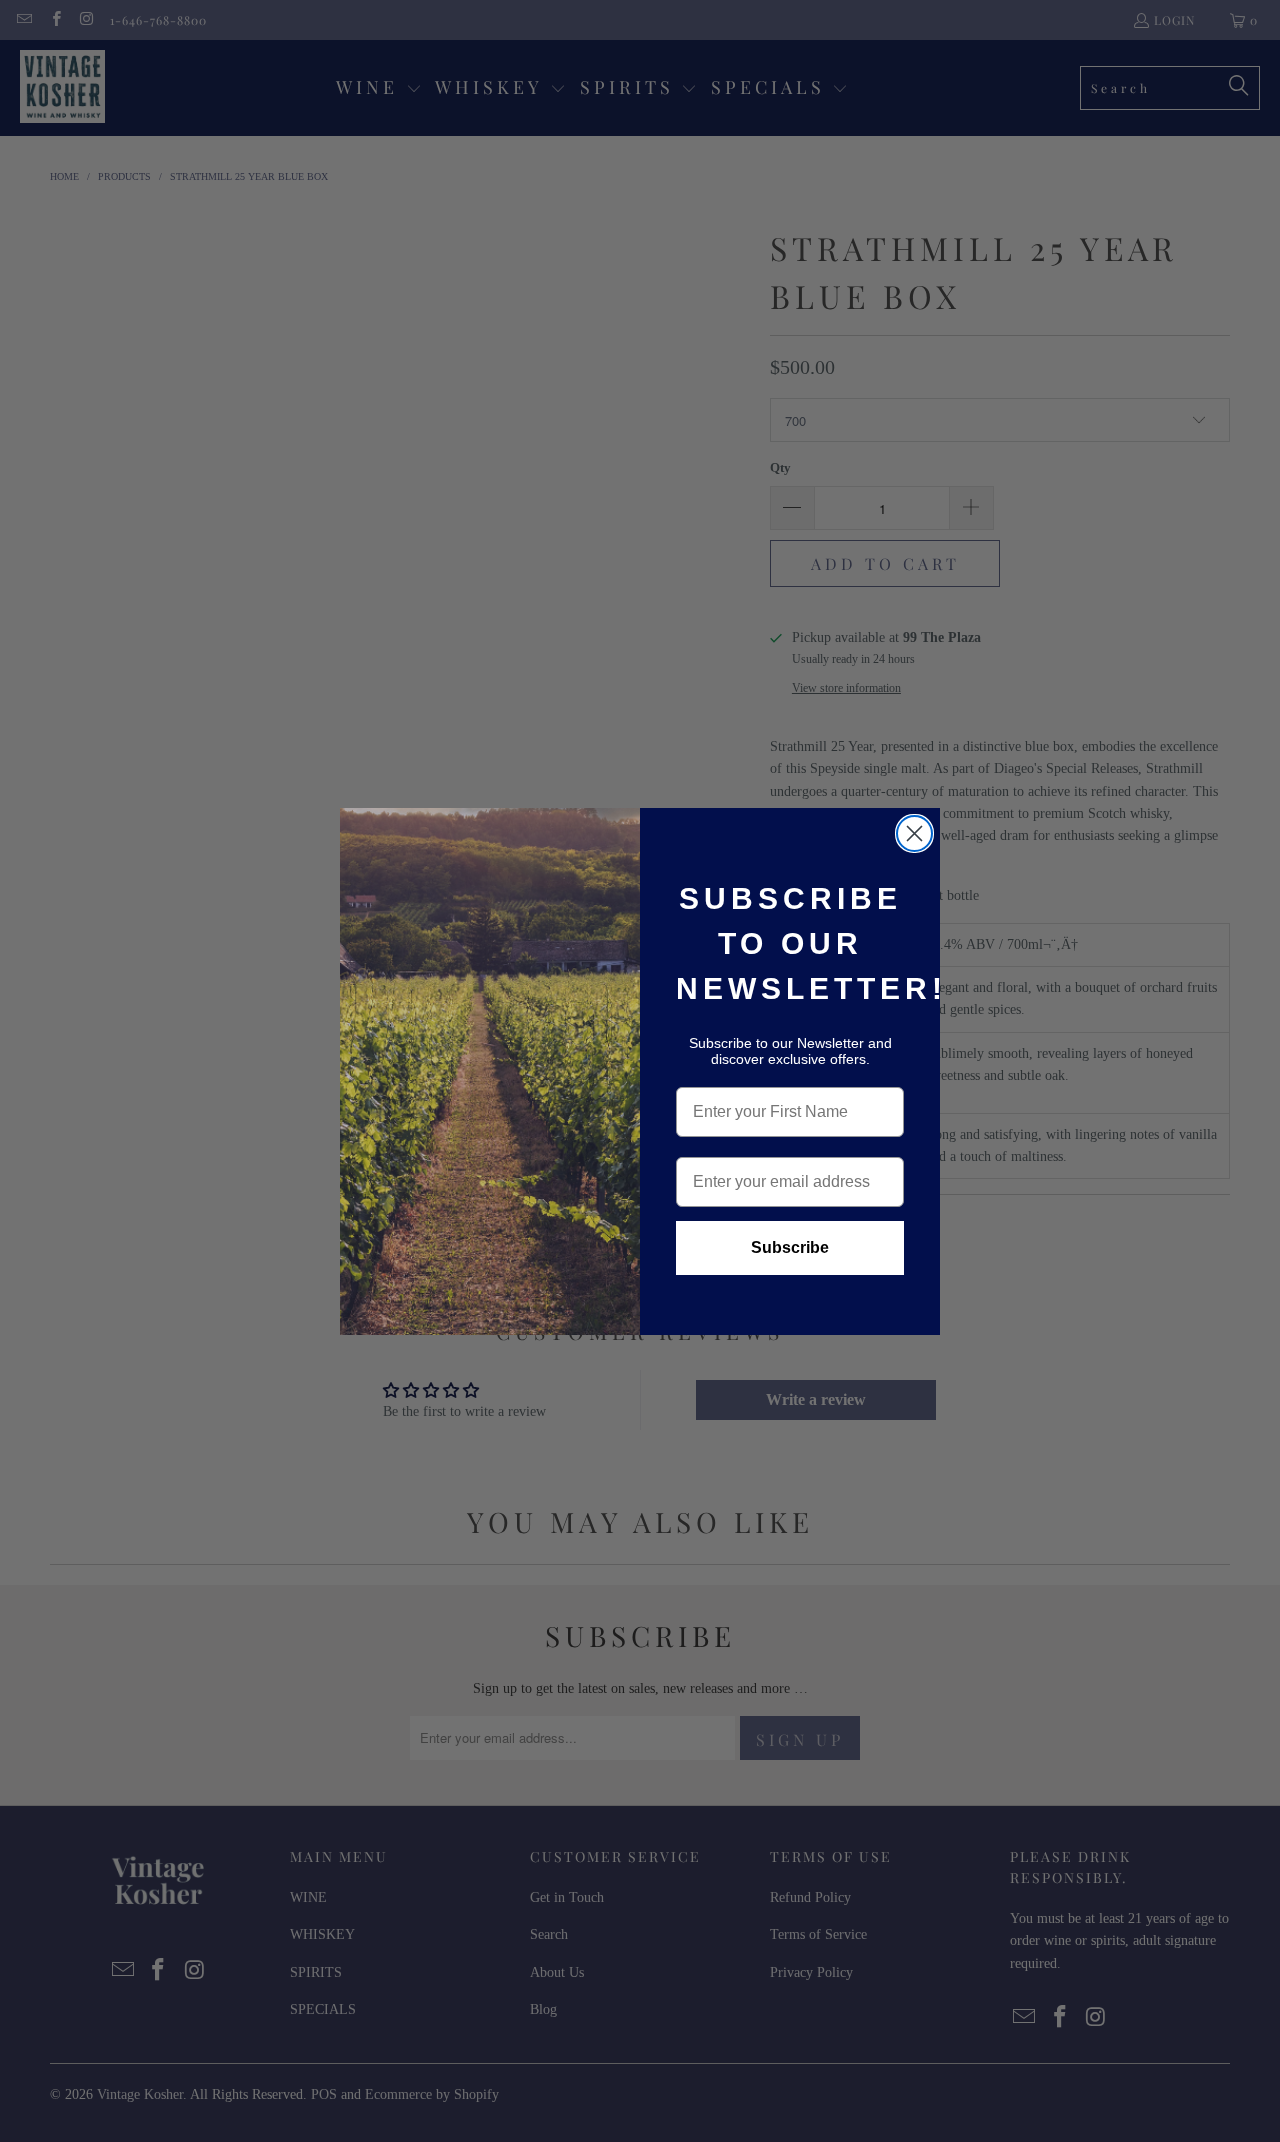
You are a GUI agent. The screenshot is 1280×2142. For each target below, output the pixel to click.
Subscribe (790, 1247)
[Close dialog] (914, 833)
